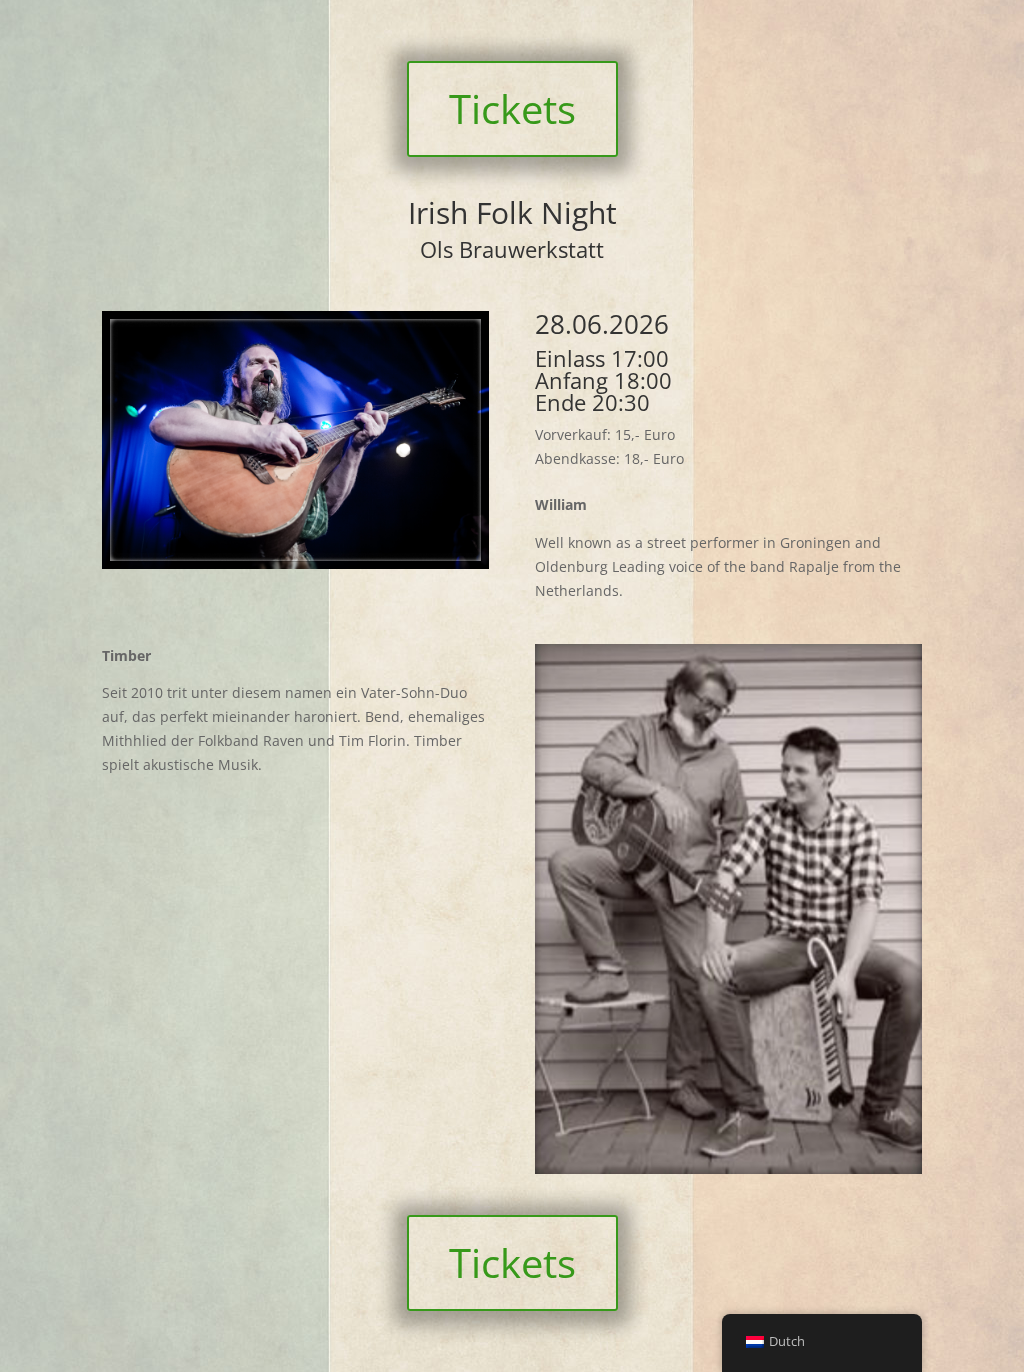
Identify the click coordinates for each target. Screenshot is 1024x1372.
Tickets (512, 108)
